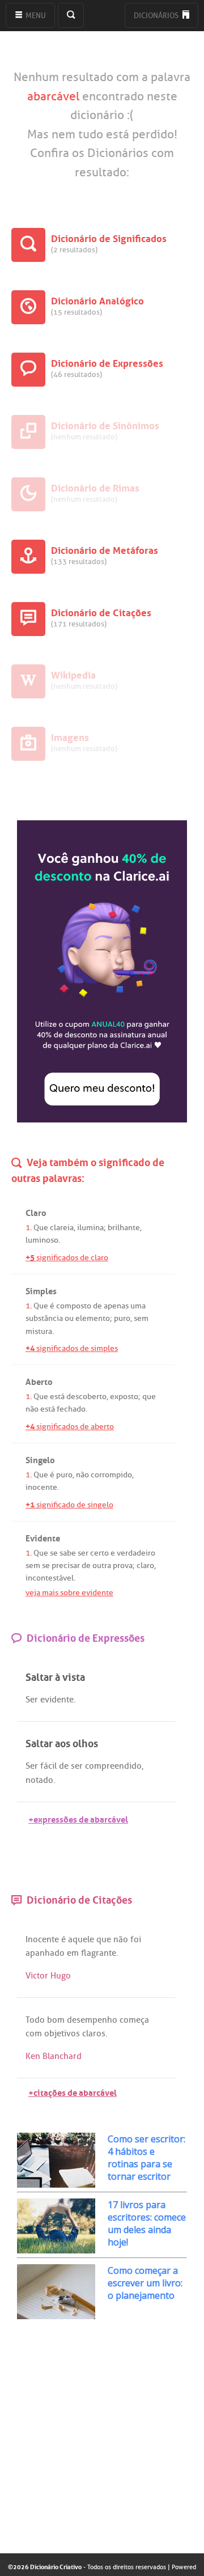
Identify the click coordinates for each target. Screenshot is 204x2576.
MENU (35, 16)
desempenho (92, 2020)
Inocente (42, 1939)
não (32, 1409)
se (54, 1553)
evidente (57, 1700)
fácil (48, 1766)
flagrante (99, 1953)
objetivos (62, 2033)
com (34, 2033)
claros (94, 2033)
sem (141, 1318)
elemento (93, 1318)
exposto (124, 1397)
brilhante (124, 1228)
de (97, 1306)
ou (69, 1318)
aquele (81, 1939)
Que (41, 1228)
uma (138, 1306)
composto (74, 1306)
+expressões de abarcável (78, 1818)
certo (99, 1553)
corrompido (111, 1475)
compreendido (113, 1766)
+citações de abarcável (73, 2092)
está (57, 1397)
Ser (32, 1700)
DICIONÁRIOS (157, 16)
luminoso (42, 1240)
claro (145, 1565)
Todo (35, 2020)
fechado (71, 1409)
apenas (116, 1306)
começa (134, 2020)
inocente (41, 1487)
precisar (66, 1565)
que (149, 1397)
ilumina (90, 1228)
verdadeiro (136, 1553)
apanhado (45, 1953)
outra (102, 1565)
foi (136, 1939)
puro (122, 1318)
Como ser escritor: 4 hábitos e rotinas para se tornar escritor (146, 2158)
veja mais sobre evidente (69, 1593)
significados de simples (72, 1348)
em (73, 1953)
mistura (39, 1331)
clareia (62, 1228)
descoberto (86, 1397)
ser (83, 1553)
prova (123, 1565)
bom (56, 2020)
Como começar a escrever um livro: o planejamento (145, 2283)
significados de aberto (70, 1427)
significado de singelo (69, 1505)
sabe (68, 1553)
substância (44, 1318)
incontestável (50, 1578)
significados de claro (67, 1258)
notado (39, 1780)
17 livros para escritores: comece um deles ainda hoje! (147, 2223)
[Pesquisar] (71, 15)
